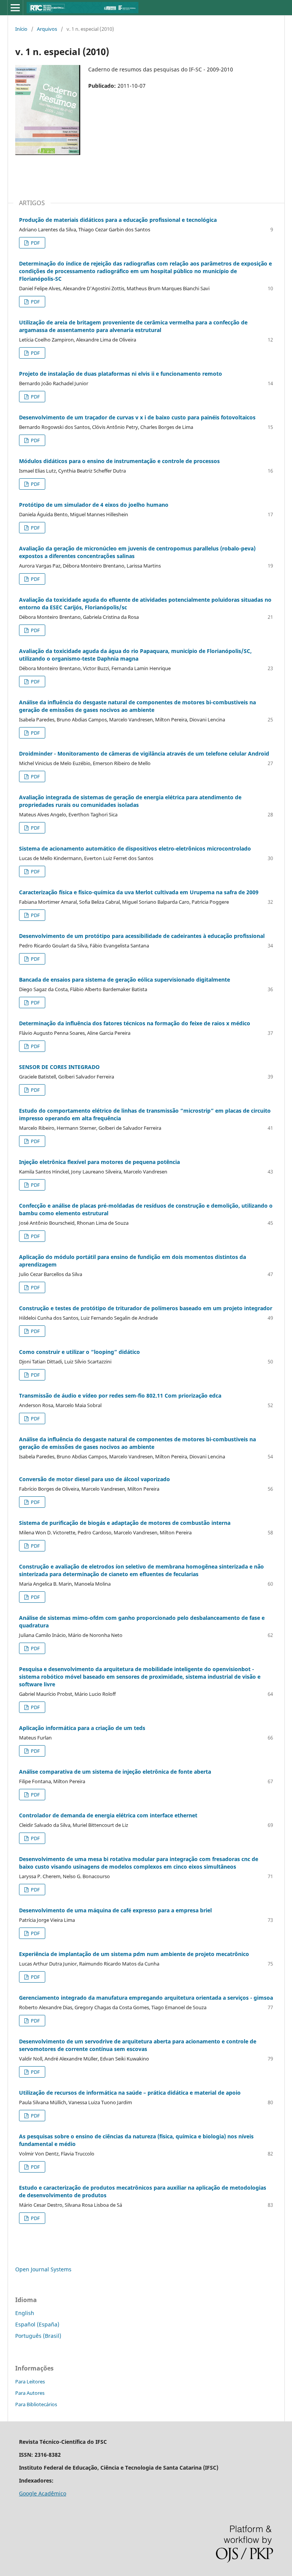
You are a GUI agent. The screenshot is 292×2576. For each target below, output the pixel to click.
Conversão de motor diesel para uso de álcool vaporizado (94, 1479)
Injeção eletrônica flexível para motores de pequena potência (99, 1162)
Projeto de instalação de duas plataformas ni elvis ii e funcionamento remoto (121, 374)
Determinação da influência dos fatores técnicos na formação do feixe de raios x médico (135, 1023)
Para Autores (30, 2393)
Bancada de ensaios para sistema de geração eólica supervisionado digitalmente (125, 980)
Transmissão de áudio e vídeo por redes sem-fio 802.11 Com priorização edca (120, 1396)
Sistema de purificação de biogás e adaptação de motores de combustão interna (125, 1523)
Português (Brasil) (38, 2336)
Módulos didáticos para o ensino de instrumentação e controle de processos (119, 461)
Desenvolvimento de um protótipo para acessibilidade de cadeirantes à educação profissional (142, 936)
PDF (35, 243)
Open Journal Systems (43, 2269)
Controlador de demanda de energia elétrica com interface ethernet (108, 1815)
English (25, 2313)
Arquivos (47, 29)
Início (21, 29)
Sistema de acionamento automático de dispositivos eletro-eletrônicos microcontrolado (135, 848)
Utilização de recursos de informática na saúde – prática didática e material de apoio (130, 2093)
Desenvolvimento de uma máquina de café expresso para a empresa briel (115, 1910)
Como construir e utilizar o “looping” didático (79, 1352)
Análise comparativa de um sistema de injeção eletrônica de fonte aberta (115, 1772)
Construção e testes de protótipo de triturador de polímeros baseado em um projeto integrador (146, 1308)
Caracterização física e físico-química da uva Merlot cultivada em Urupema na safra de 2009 (139, 892)
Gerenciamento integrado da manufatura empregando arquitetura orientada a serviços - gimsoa (146, 1998)
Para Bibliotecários (36, 2404)
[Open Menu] (15, 8)
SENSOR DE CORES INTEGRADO (59, 1067)
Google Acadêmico (43, 2493)
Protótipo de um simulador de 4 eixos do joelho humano (94, 505)
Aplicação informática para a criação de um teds (82, 1728)
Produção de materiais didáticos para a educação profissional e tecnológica (118, 220)
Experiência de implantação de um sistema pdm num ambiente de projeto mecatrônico (134, 1954)
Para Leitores (30, 2381)
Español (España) (37, 2324)
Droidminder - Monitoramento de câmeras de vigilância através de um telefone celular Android (144, 754)
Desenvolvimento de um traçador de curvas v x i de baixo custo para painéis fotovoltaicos (137, 417)
